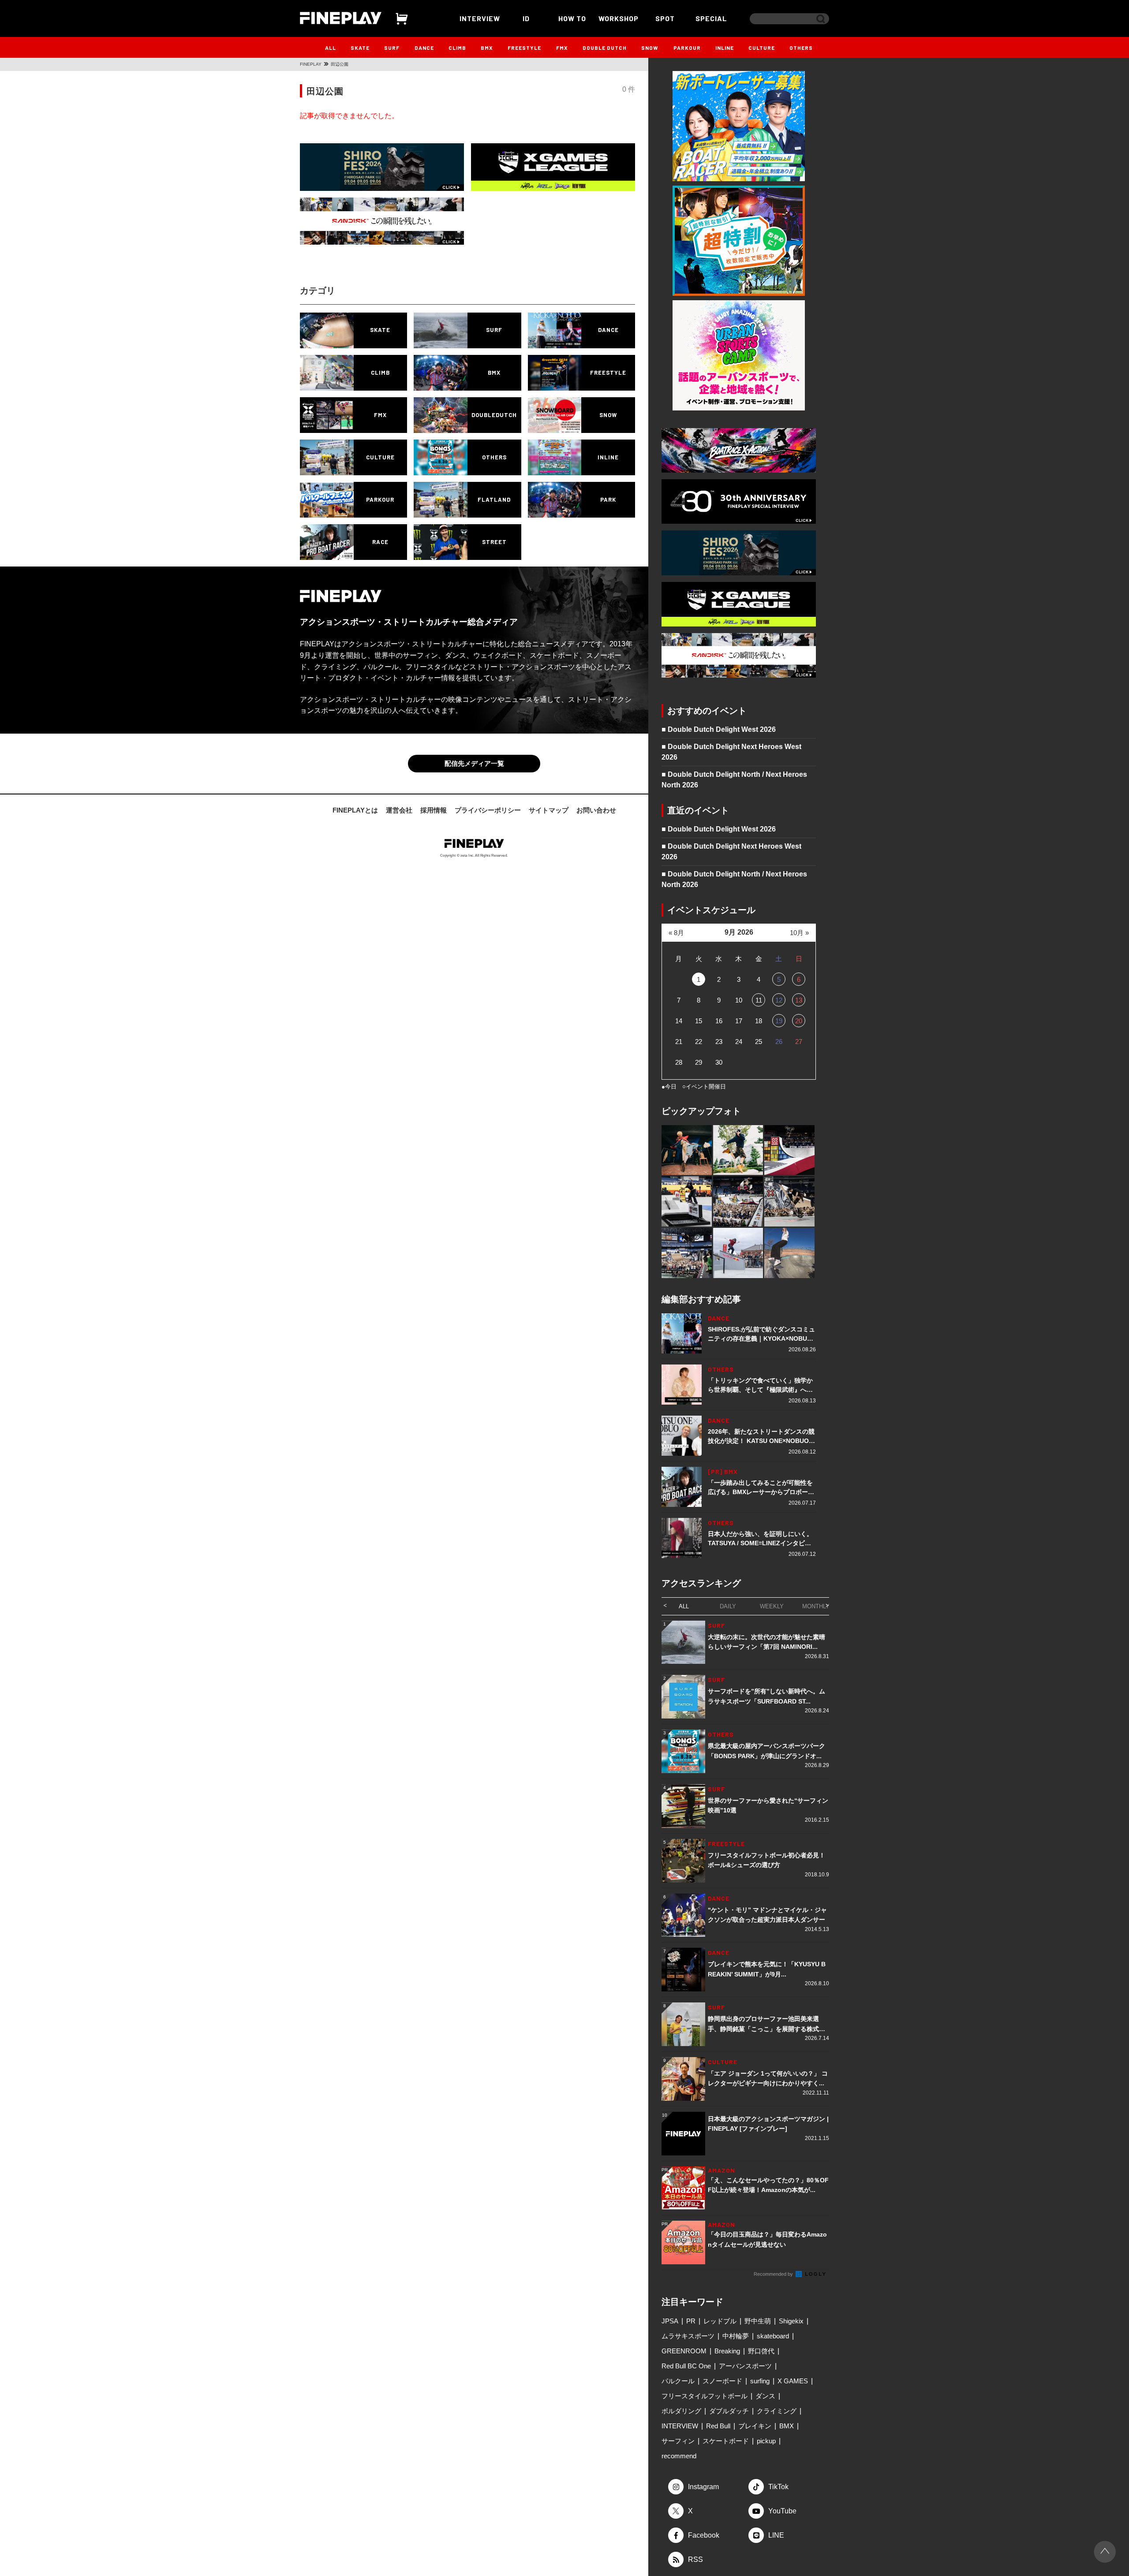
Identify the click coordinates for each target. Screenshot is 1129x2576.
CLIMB (457, 48)
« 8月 (676, 933)
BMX (487, 48)
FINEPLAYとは (355, 810)
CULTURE (762, 48)
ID (526, 18)
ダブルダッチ (729, 2411)
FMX (562, 48)
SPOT (665, 18)
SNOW (650, 48)
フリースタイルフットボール (705, 2396)
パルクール (678, 2381)
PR (691, 2321)
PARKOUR (687, 48)
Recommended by (774, 2274)
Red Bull (718, 2426)
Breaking (727, 2351)
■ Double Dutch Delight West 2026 (719, 729)
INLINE (725, 48)
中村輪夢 (736, 2336)
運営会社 (399, 810)
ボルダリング (681, 2411)
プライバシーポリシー (488, 810)
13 (799, 1000)
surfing (760, 2381)
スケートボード (726, 2441)
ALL (331, 48)
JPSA (670, 2321)
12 (779, 1000)
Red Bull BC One (686, 2366)
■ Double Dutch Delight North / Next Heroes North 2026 (734, 780)
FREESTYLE (524, 48)
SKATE (360, 48)
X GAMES (793, 2381)
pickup (766, 2441)
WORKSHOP (619, 18)
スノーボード (722, 2381)
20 (799, 1021)
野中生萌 (758, 2321)
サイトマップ (549, 810)
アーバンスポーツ (745, 2366)
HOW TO (572, 18)
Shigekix (791, 2321)
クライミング (777, 2411)
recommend (679, 2456)
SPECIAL (711, 18)
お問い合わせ (596, 810)
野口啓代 (761, 2351)
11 (759, 1000)
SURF (392, 48)
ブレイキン (755, 2426)
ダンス (765, 2396)
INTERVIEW (480, 18)
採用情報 (434, 810)
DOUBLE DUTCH (605, 48)
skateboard (773, 2336)
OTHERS (801, 48)
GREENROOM (684, 2351)
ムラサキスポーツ (688, 2336)
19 (779, 1021)
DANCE (424, 48)
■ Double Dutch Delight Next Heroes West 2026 (731, 752)
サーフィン (678, 2441)
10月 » (799, 933)
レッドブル (720, 2321)
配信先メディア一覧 (474, 763)
